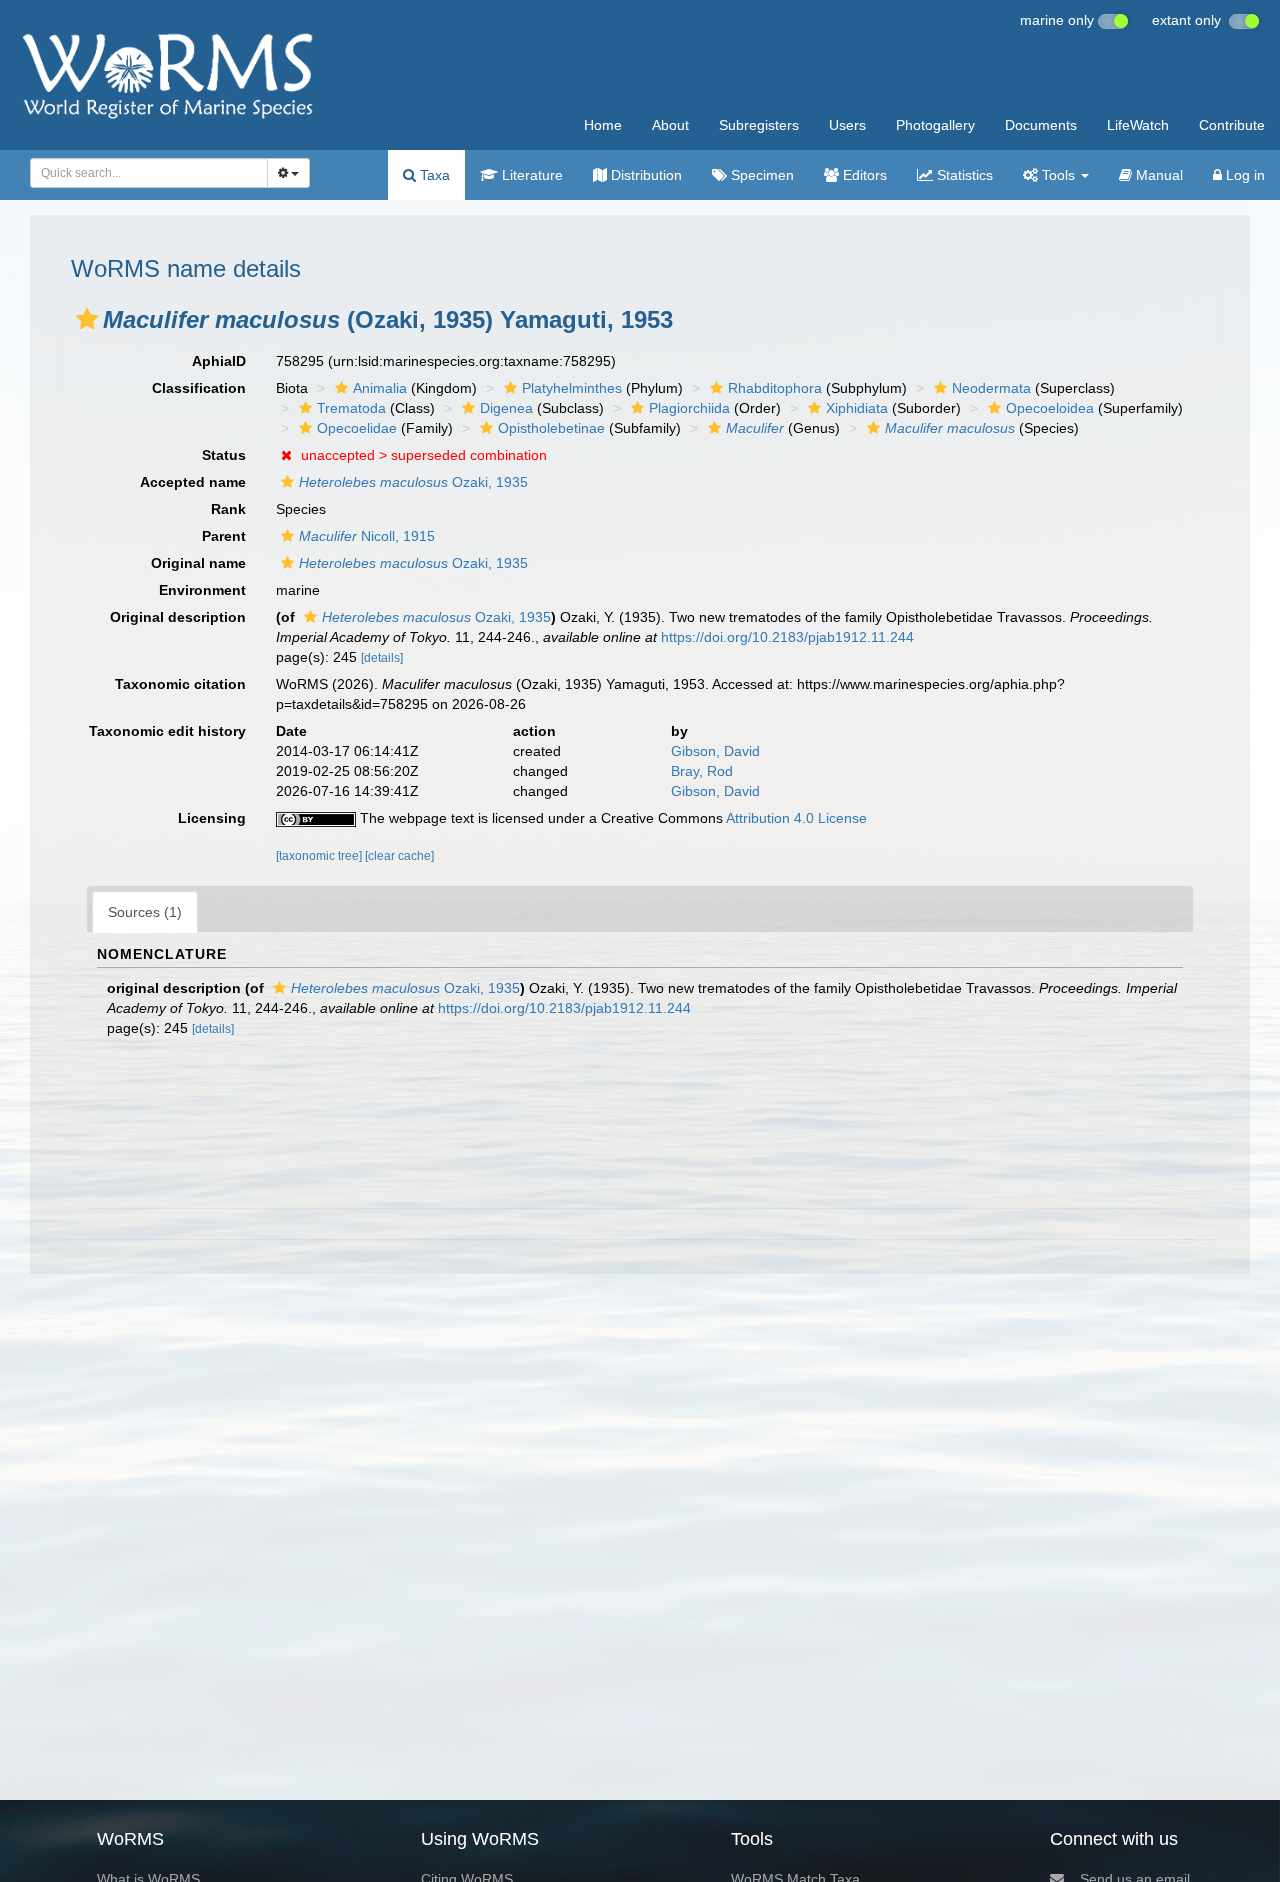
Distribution (644, 175)
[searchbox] (143, 173)
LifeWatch (1138, 125)
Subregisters (759, 125)
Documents (1041, 125)
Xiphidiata (857, 408)
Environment (202, 590)
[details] (382, 658)
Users (847, 125)
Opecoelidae (357, 428)
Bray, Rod (702, 771)
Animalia (380, 388)
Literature (530, 175)
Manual (1157, 175)
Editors (863, 175)
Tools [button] (1058, 175)
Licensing (212, 818)
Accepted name (193, 482)
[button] (87, 319)
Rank (228, 509)
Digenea (506, 408)
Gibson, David (715, 751)
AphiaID (219, 361)
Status (224, 455)
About (670, 125)
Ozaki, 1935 (413, 482)
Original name (198, 563)
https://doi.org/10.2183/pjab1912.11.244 (787, 637)
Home (603, 125)
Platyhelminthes (572, 388)
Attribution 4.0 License (796, 818)
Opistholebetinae (551, 428)
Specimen (760, 175)
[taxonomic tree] (320, 856)
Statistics (963, 175)
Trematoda (351, 408)
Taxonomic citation (180, 684)
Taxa (433, 175)
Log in (1243, 175)
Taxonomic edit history (167, 731)
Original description (178, 617)
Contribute (1232, 125)
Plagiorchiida (689, 408)
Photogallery (935, 125)
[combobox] (149, 173)
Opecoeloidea (1050, 408)
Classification (199, 388)
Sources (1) (145, 912)
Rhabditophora (775, 388)
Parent (224, 536)
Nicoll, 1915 (367, 536)
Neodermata (991, 388)
